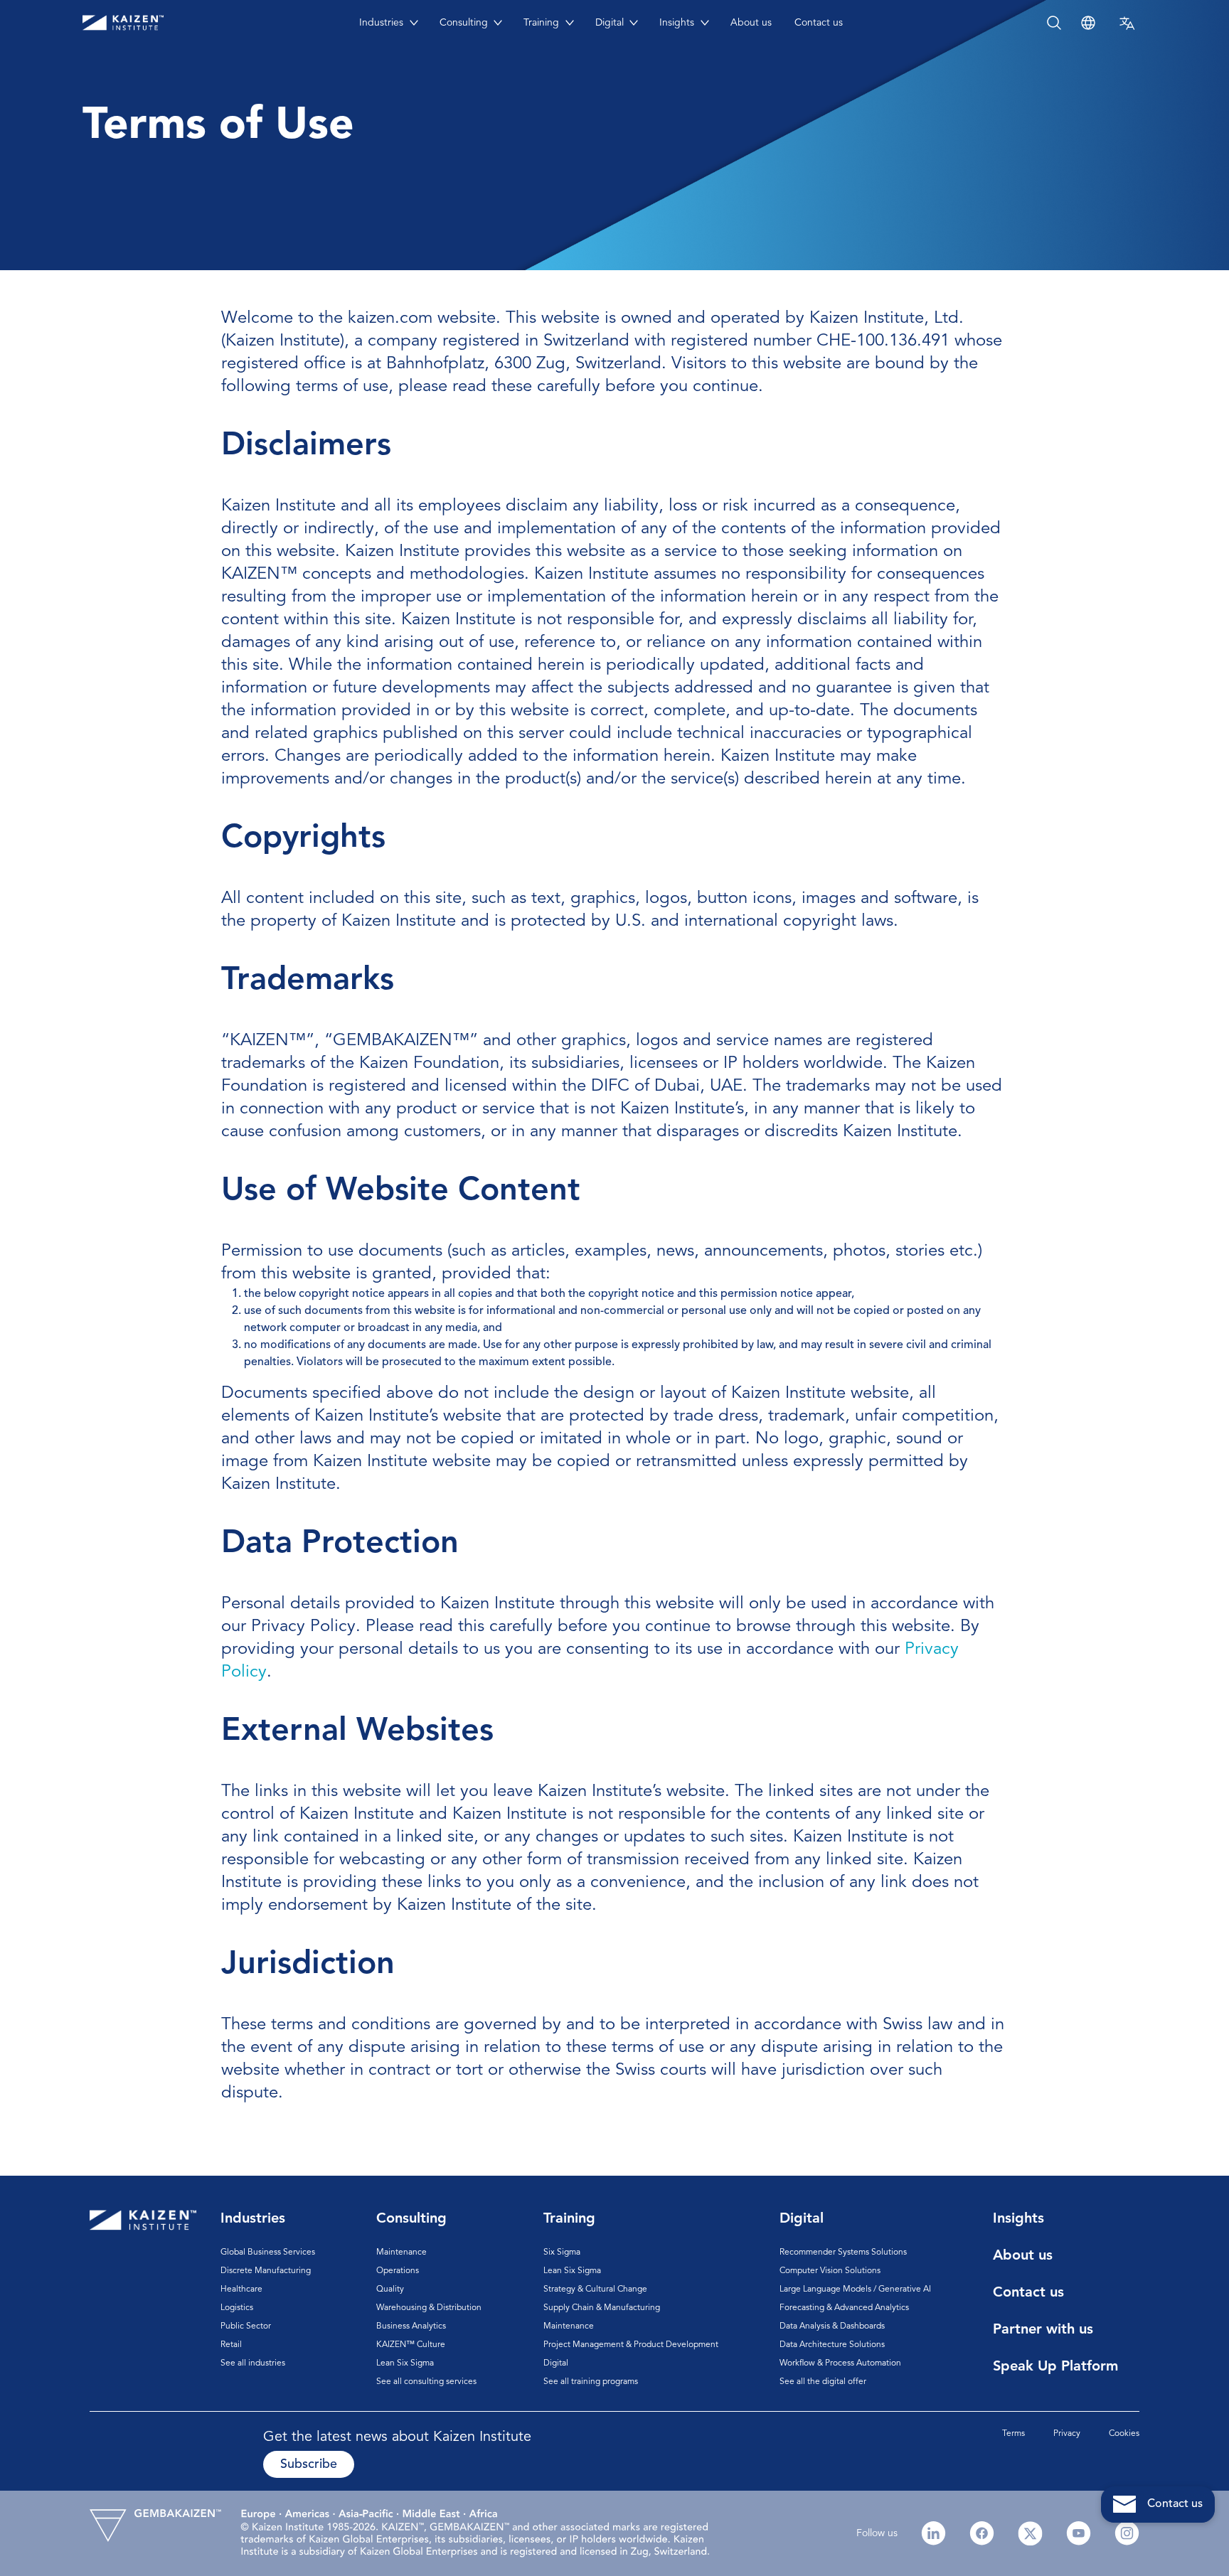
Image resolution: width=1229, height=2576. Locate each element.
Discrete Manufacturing (266, 2271)
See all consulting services (426, 2382)
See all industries (253, 2363)
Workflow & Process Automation (840, 2363)
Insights (677, 23)
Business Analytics (411, 2326)
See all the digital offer (823, 2382)
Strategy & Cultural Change (595, 2289)
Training (541, 23)
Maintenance (401, 2252)
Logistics (237, 2308)
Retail (231, 2345)
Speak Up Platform (1055, 2367)
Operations (398, 2271)
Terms (1013, 2434)
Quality (390, 2289)
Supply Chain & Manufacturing (602, 2308)
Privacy (1067, 2434)
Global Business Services (268, 2252)
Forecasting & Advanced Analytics (844, 2308)
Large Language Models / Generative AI (855, 2289)
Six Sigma (562, 2252)
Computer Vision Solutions (830, 2271)
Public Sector (246, 2326)
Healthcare (241, 2289)
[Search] (1202, 23)
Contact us (819, 23)
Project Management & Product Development (631, 2345)
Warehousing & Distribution (429, 2308)
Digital (610, 23)
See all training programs (591, 2382)
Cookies (1124, 2434)
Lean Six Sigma (405, 2363)
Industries (381, 23)
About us (751, 23)
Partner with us (1043, 2330)
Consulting (464, 23)
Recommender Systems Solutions (843, 2252)
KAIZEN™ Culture (411, 2345)
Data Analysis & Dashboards (832, 2326)
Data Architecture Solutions (832, 2345)
